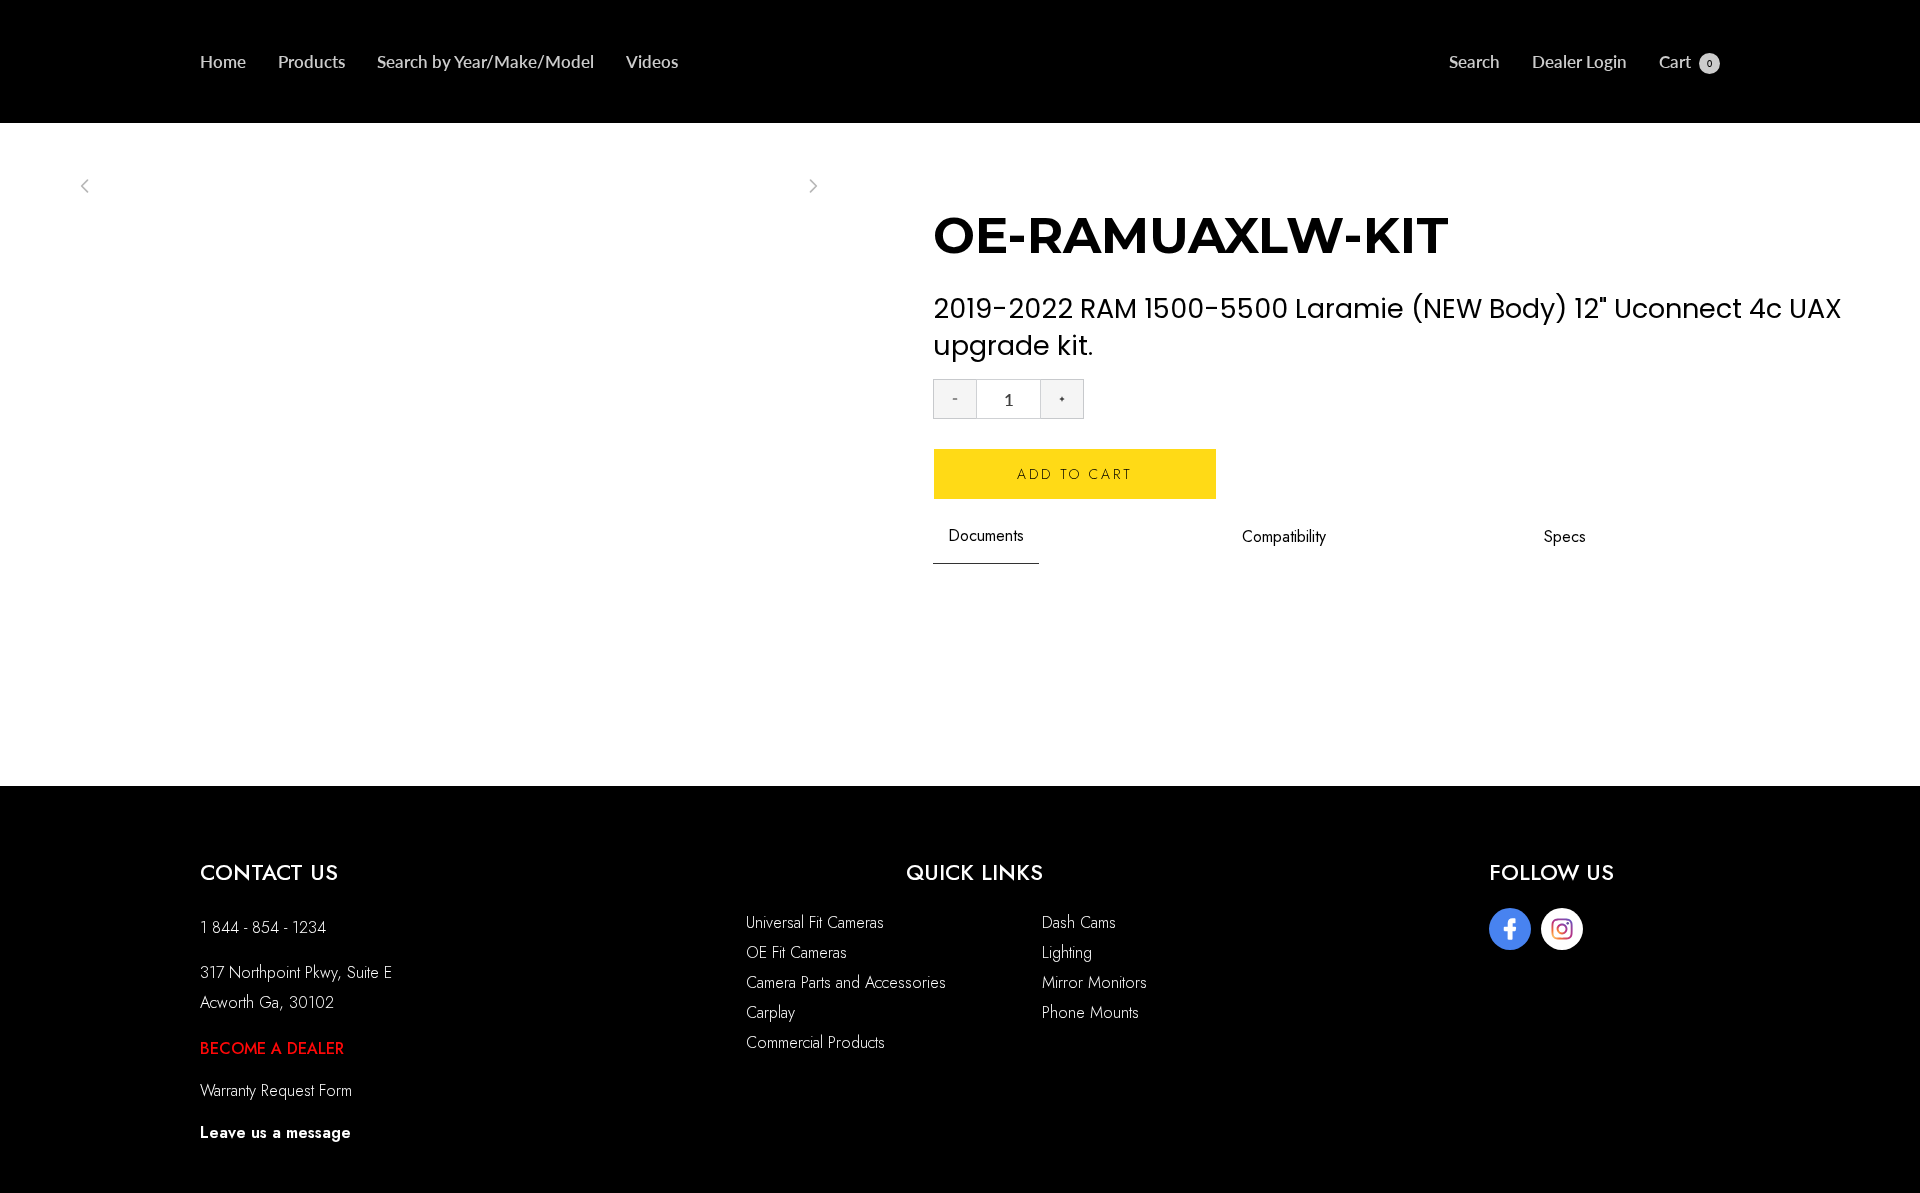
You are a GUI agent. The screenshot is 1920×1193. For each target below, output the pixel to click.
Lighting (1067, 952)
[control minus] (954, 399)
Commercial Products (815, 1042)
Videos (652, 61)
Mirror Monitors (1094, 982)
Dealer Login (1579, 61)
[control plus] (1062, 399)
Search (1474, 61)
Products (311, 61)
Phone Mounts (1090, 1012)
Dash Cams (1079, 922)
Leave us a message (275, 1132)
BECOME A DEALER (272, 1048)
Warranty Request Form (276, 1090)
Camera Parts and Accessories (846, 982)
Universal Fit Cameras (815, 922)
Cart (1685, 61)
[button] (813, 186)
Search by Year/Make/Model (485, 61)
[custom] (1510, 929)
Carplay (770, 1012)
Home (223, 61)
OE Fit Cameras (796, 952)
